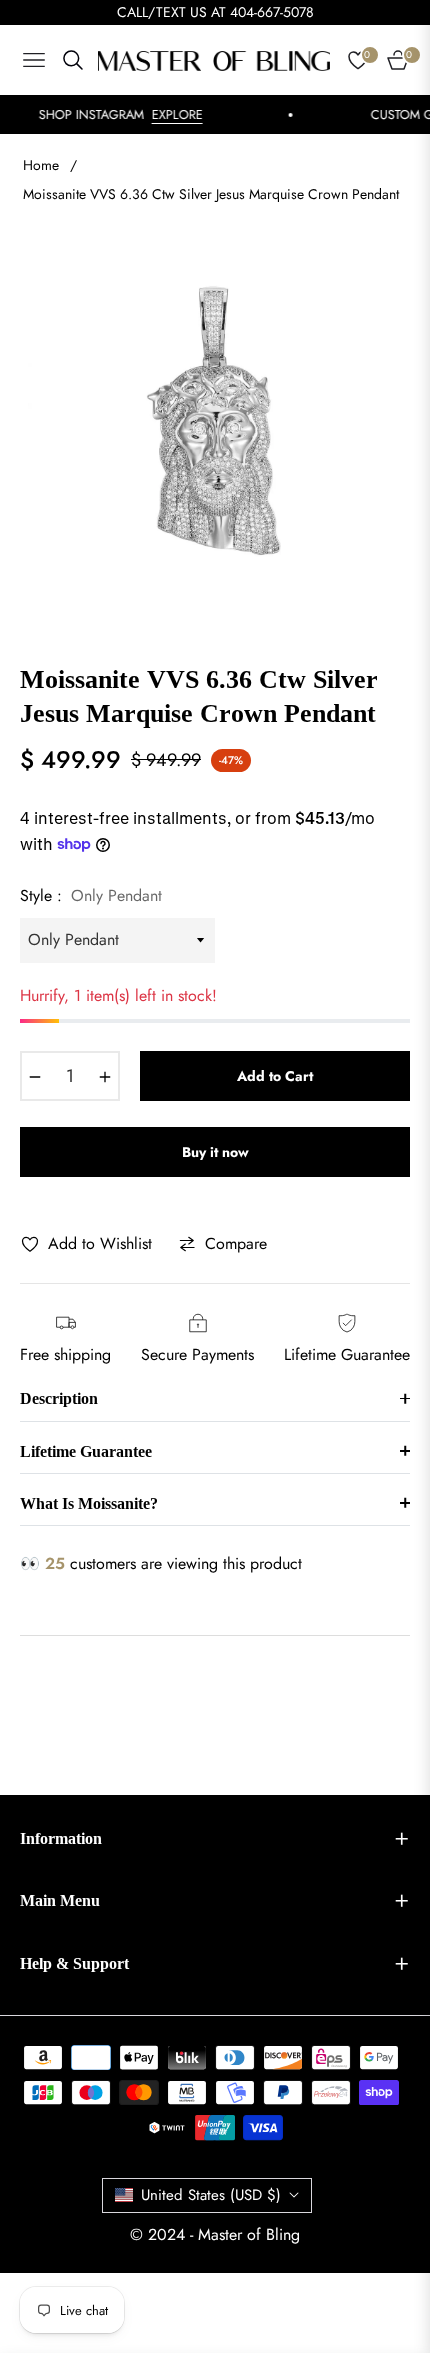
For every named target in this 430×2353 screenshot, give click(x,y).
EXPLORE (165, 114)
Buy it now (215, 1152)
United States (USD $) (211, 2195)
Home (41, 165)
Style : (91, 895)
